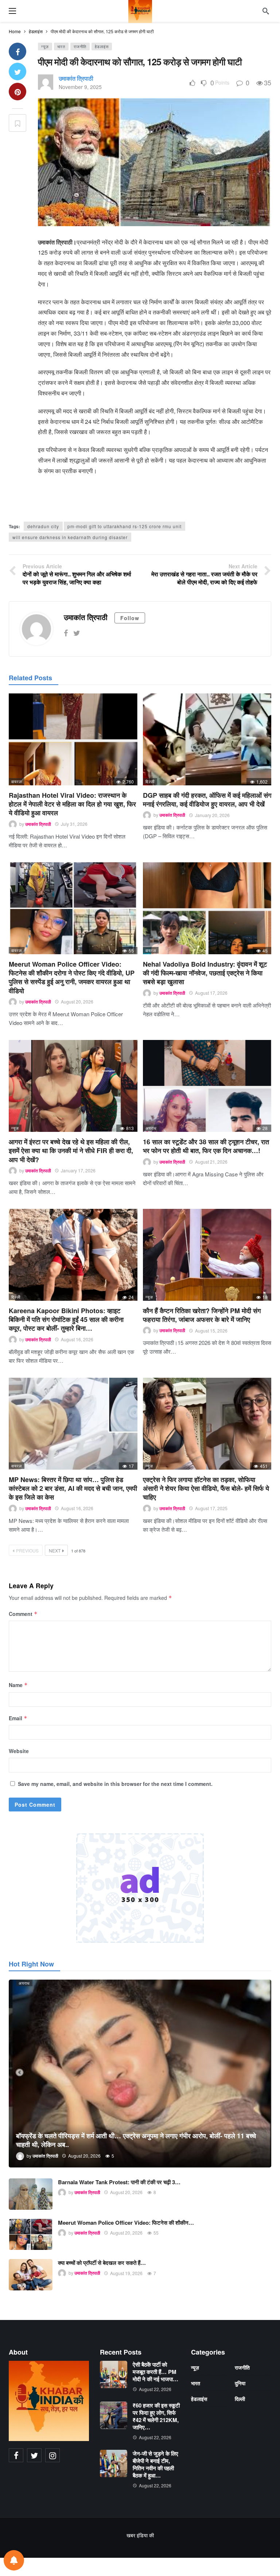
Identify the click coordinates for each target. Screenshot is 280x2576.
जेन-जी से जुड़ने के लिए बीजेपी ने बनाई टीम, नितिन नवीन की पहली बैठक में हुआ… (155, 2464)
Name (18, 1685)
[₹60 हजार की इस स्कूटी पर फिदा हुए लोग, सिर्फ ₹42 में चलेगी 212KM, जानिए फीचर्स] (114, 2415)
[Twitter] (77, 633)
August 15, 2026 (211, 1330)
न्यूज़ (45, 46)
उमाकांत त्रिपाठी (76, 78)
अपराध (151, 1128)
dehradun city (43, 526)
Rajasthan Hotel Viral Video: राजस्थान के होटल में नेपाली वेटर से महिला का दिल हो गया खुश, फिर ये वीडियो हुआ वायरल (72, 804)
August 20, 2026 (77, 1001)
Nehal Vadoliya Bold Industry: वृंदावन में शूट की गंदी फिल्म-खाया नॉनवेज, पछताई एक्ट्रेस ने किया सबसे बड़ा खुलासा (205, 973)
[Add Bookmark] (17, 123)
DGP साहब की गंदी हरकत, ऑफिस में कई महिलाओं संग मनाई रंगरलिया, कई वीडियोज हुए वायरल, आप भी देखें (207, 800)
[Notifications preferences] (14, 2560)
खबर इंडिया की (140, 2535)
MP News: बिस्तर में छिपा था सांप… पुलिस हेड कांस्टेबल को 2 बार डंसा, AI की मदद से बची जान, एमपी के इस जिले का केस (73, 1488)
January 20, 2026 (212, 815)
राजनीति (80, 46)
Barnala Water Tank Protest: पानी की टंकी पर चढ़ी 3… (119, 2182)
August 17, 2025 (211, 1508)
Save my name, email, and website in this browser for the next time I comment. (115, 1784)
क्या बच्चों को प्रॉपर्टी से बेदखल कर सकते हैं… (102, 2263)
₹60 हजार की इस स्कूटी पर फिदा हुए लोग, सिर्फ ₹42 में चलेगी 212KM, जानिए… (156, 2416)
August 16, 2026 (77, 1339)
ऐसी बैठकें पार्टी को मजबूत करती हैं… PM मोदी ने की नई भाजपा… (155, 2372)
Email (18, 1718)
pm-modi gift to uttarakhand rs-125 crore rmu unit (125, 526)
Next (55, 1550)
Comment (23, 1614)
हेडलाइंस (102, 46)
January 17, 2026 (78, 1170)
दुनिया (240, 2383)
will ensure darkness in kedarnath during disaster (70, 537)
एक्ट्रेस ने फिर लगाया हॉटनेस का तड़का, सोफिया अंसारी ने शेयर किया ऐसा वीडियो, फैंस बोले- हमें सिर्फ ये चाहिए (206, 1488)
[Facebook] (66, 633)
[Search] (266, 11)
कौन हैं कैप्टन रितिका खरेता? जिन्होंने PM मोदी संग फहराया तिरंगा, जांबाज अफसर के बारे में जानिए (202, 1315)
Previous (27, 1550)
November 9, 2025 (80, 87)
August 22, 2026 (155, 2389)
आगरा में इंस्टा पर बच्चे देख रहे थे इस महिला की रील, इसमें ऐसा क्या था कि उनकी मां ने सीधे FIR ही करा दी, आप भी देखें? (71, 1151)
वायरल (17, 781)
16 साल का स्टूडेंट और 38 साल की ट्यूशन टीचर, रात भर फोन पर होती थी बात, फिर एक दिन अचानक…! (206, 1146)
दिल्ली (150, 781)
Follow (130, 618)
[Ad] (140, 1888)
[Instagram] (52, 2455)
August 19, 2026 (126, 2273)
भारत (61, 46)
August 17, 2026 (211, 993)
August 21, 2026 (211, 1162)
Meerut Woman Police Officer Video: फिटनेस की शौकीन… (126, 2223)
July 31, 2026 (74, 824)
